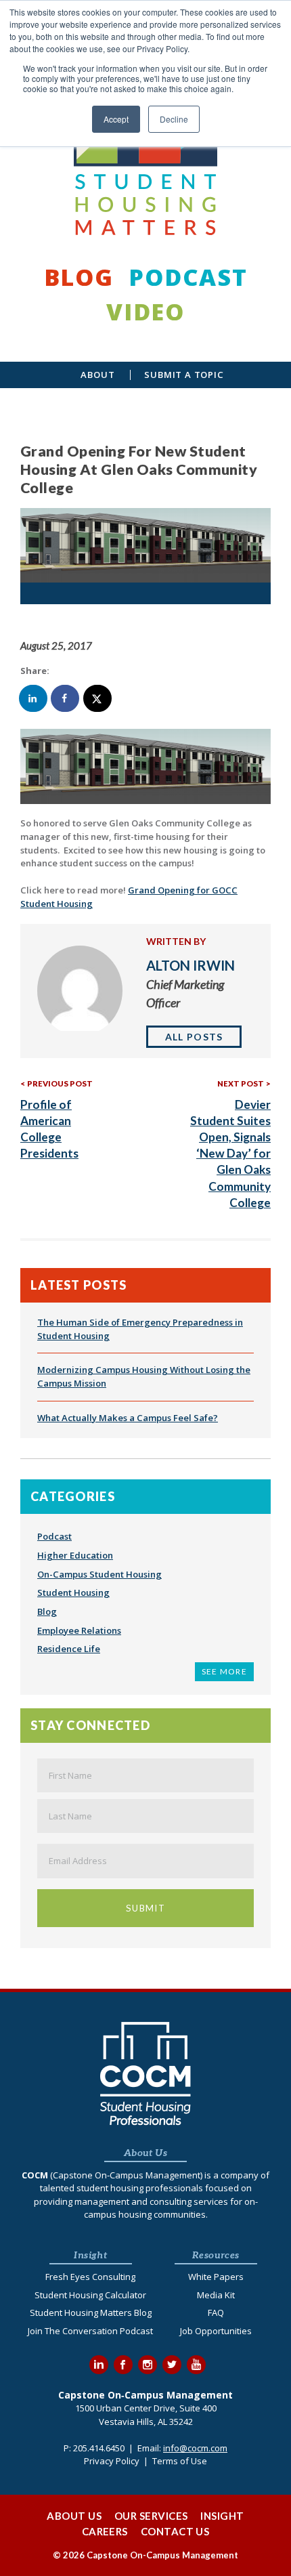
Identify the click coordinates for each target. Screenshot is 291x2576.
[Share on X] (98, 698)
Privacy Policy (112, 2461)
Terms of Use (180, 2461)
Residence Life (69, 1649)
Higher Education (75, 1555)
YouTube (196, 2365)
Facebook (123, 2365)
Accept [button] (116, 119)
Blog (79, 277)
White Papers (216, 2277)
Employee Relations (79, 1630)
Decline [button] (174, 119)
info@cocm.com (195, 2448)
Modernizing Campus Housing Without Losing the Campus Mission (144, 1376)
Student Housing (73, 1592)
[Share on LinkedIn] (34, 698)
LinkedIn (99, 2365)
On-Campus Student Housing (99, 1574)
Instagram (148, 2365)
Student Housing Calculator (90, 2295)
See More (224, 1671)
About (97, 375)
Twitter (172, 2365)
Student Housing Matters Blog (91, 2313)
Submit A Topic (184, 375)
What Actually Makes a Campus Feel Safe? (128, 1418)
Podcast (188, 277)
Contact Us (175, 2531)
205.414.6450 (99, 2448)
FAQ (216, 2313)
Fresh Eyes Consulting (90, 2277)
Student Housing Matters (145, 148)
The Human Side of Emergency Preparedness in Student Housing (140, 1329)
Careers (105, 2531)
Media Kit (216, 2295)
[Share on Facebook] (66, 698)
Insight (222, 2516)
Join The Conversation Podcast (90, 2331)
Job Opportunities (216, 2331)
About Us (74, 2516)
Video (145, 311)
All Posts (194, 1037)
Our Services (151, 2516)
